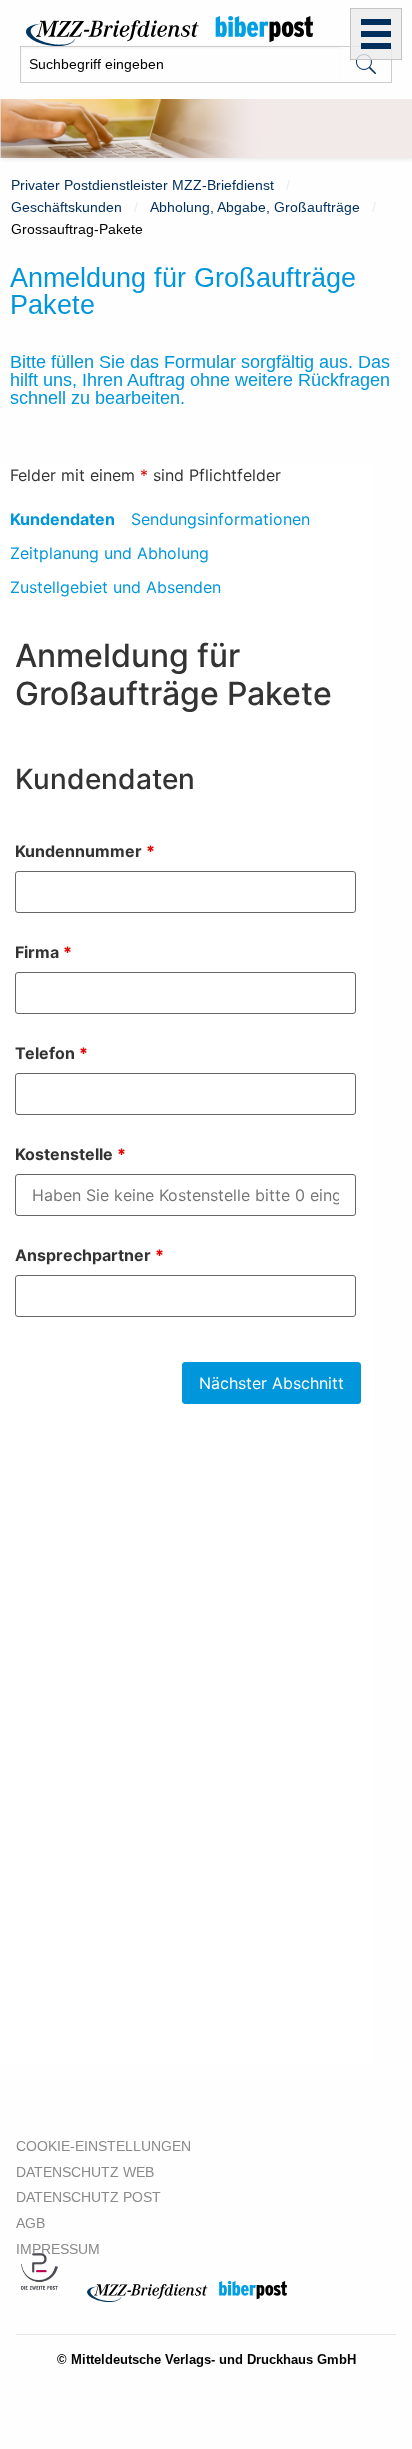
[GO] (366, 64)
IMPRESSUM (58, 2249)
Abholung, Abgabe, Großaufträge (255, 207)
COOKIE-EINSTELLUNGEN (103, 2146)
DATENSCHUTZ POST (88, 2197)
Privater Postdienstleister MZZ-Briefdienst (142, 185)
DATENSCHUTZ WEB (85, 2172)
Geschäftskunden (66, 207)
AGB (30, 2223)
